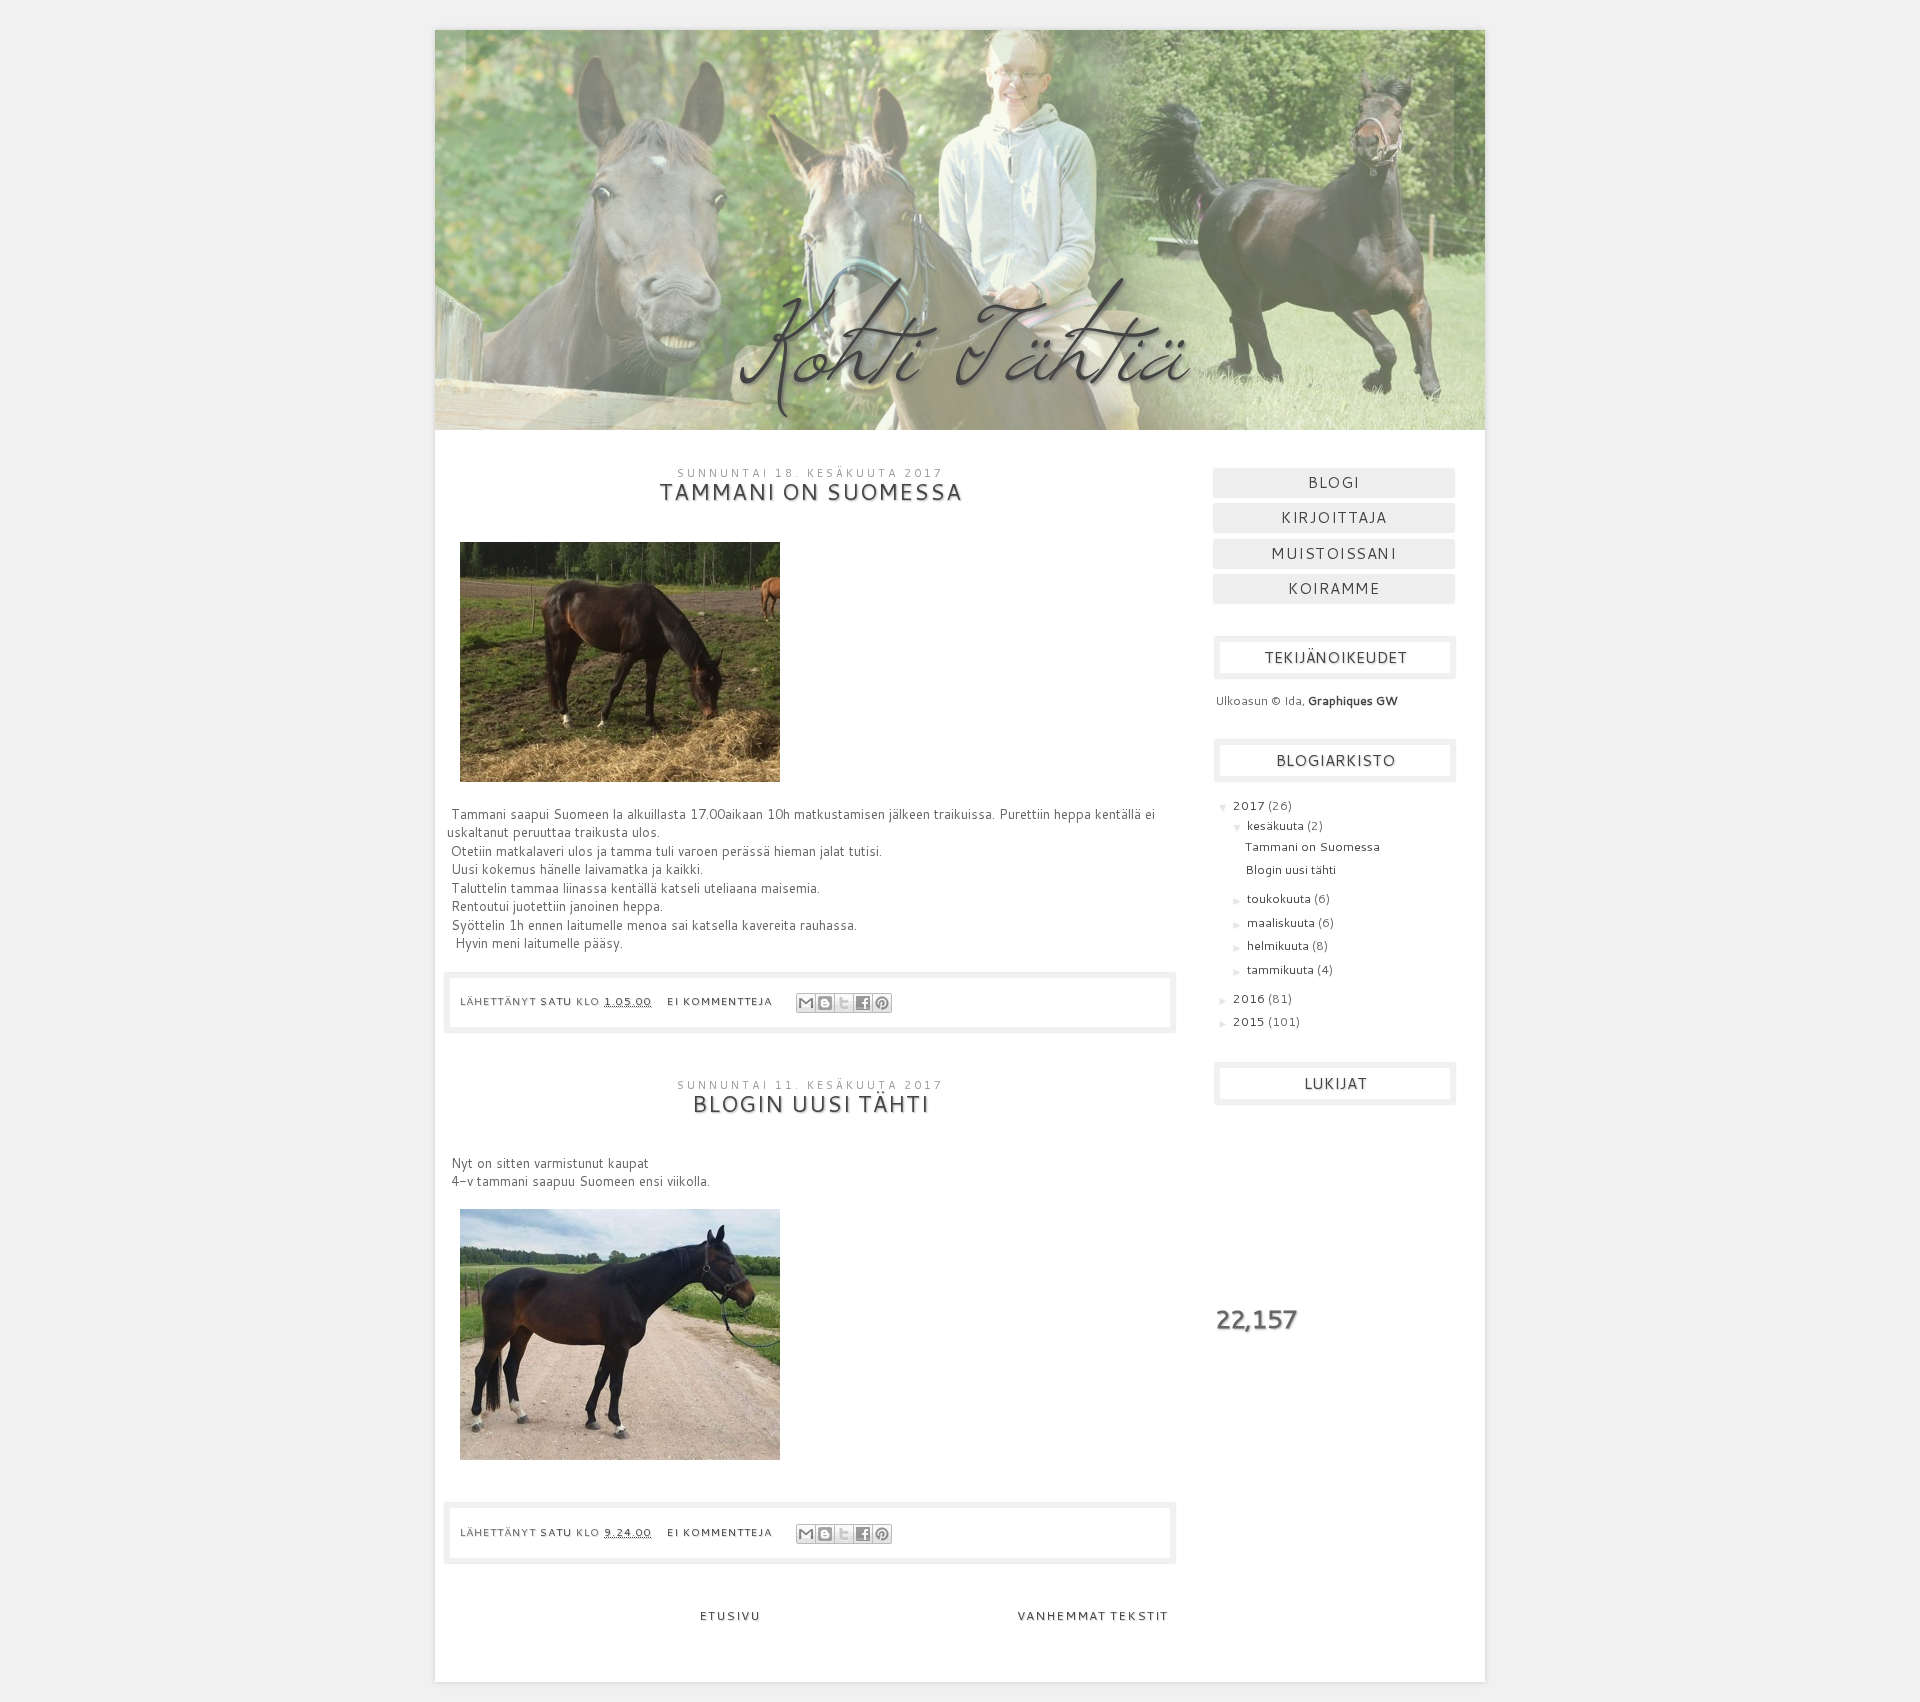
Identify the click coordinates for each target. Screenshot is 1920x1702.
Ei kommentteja (721, 1000)
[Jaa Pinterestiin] (882, 1003)
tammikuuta (1282, 969)
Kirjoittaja (1334, 517)
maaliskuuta (1282, 922)
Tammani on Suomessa (810, 491)
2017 (1250, 805)
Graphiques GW (1353, 700)
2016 (1250, 998)
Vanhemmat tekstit (1092, 1615)
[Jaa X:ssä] (844, 1003)
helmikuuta (1279, 945)
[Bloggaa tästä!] (825, 1003)
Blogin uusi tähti (810, 1103)
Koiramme (1333, 588)
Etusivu (729, 1615)
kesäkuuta (1277, 825)
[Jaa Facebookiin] (863, 1003)
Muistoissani (1333, 553)
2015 (1250, 1021)
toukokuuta (1280, 898)
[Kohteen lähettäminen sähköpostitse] (806, 1003)
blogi (1334, 482)
